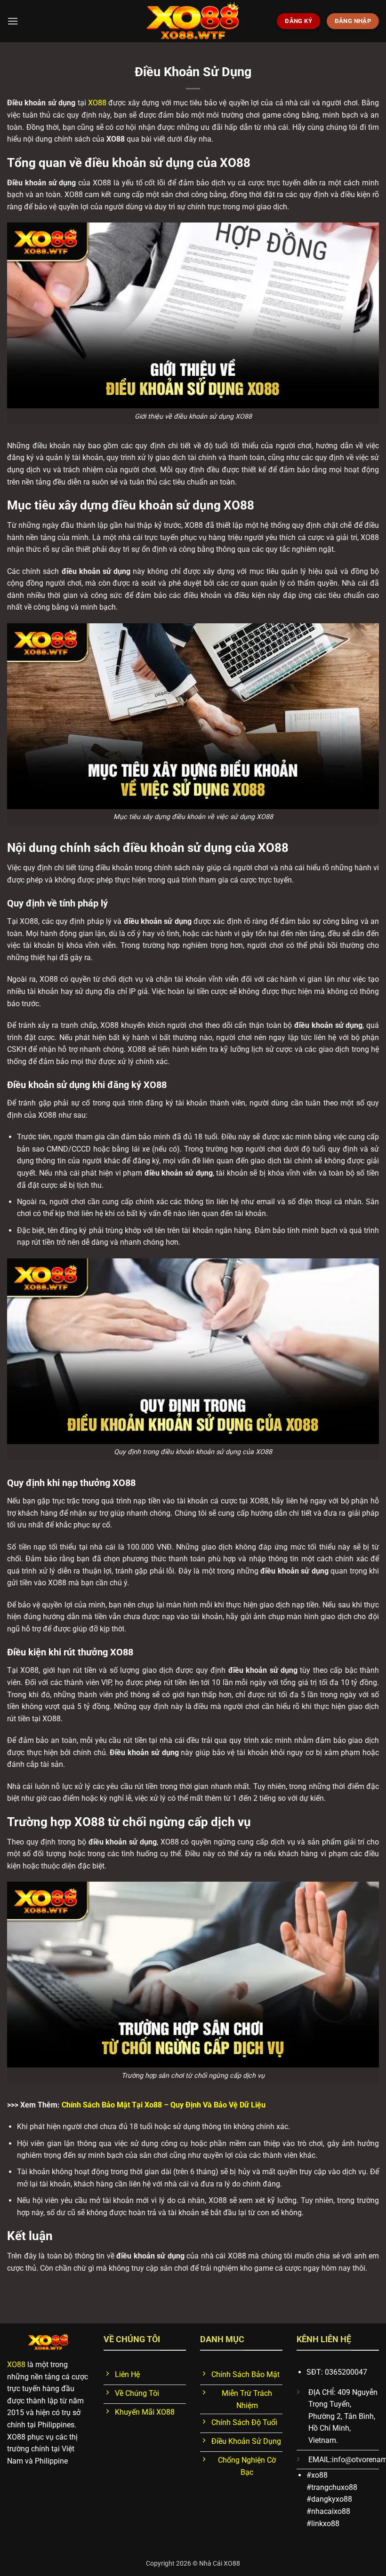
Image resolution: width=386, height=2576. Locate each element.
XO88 (97, 103)
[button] (13, 21)
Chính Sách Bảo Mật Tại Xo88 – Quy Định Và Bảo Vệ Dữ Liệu (164, 2105)
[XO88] (193, 21)
